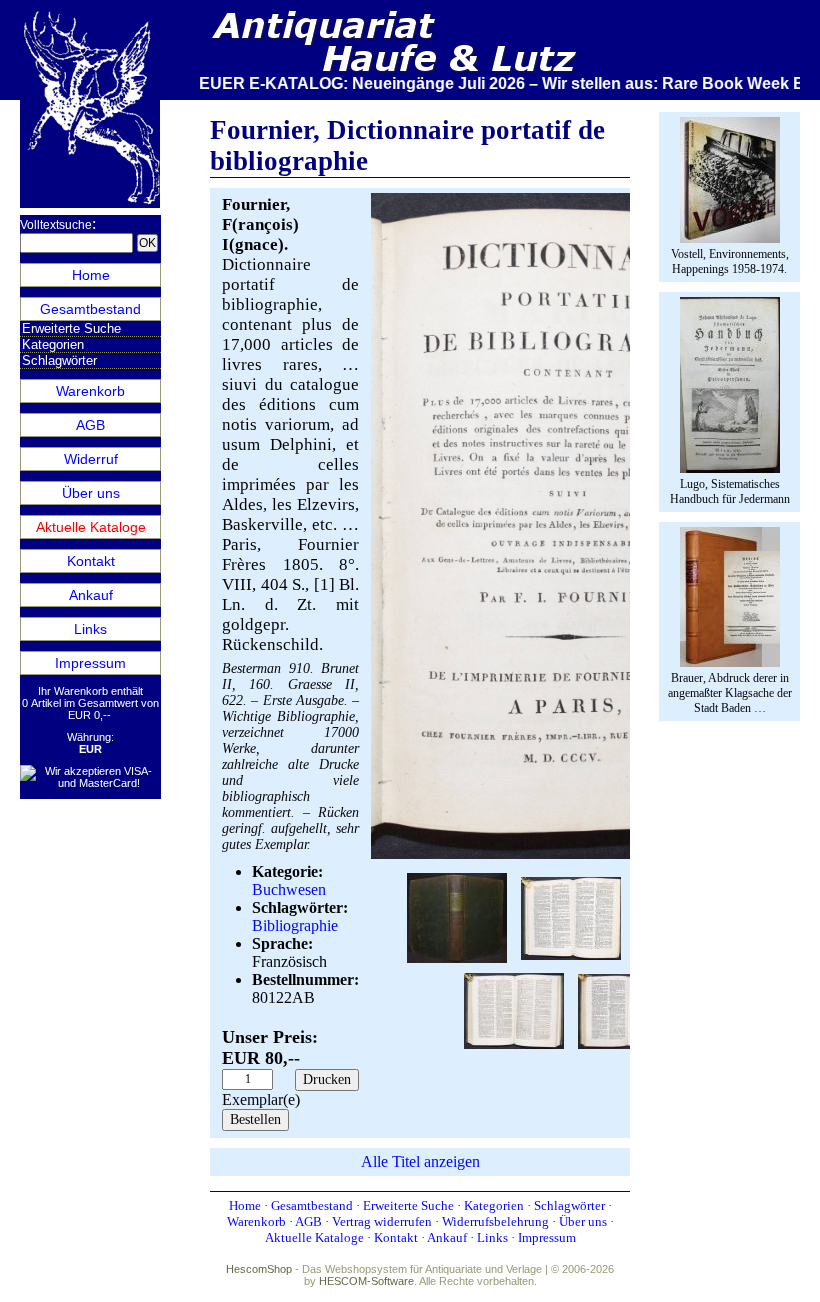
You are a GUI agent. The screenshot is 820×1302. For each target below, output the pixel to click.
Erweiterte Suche (71, 328)
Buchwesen (289, 889)
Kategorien (53, 344)
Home (91, 275)
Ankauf (91, 595)
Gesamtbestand (90, 309)
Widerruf (91, 459)
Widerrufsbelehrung (495, 1221)
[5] (514, 1009)
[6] (628, 1009)
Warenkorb (90, 391)
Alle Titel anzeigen (420, 1161)
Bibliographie (295, 925)
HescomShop (259, 1269)
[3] (571, 916)
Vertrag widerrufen (382, 1221)
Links (90, 629)
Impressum (90, 663)
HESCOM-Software (366, 1281)
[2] (457, 916)
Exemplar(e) (261, 1099)
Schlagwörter (59, 360)
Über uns (91, 493)
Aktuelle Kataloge (91, 527)
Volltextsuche (56, 225)
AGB (90, 425)
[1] (571, 854)
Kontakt (91, 561)
